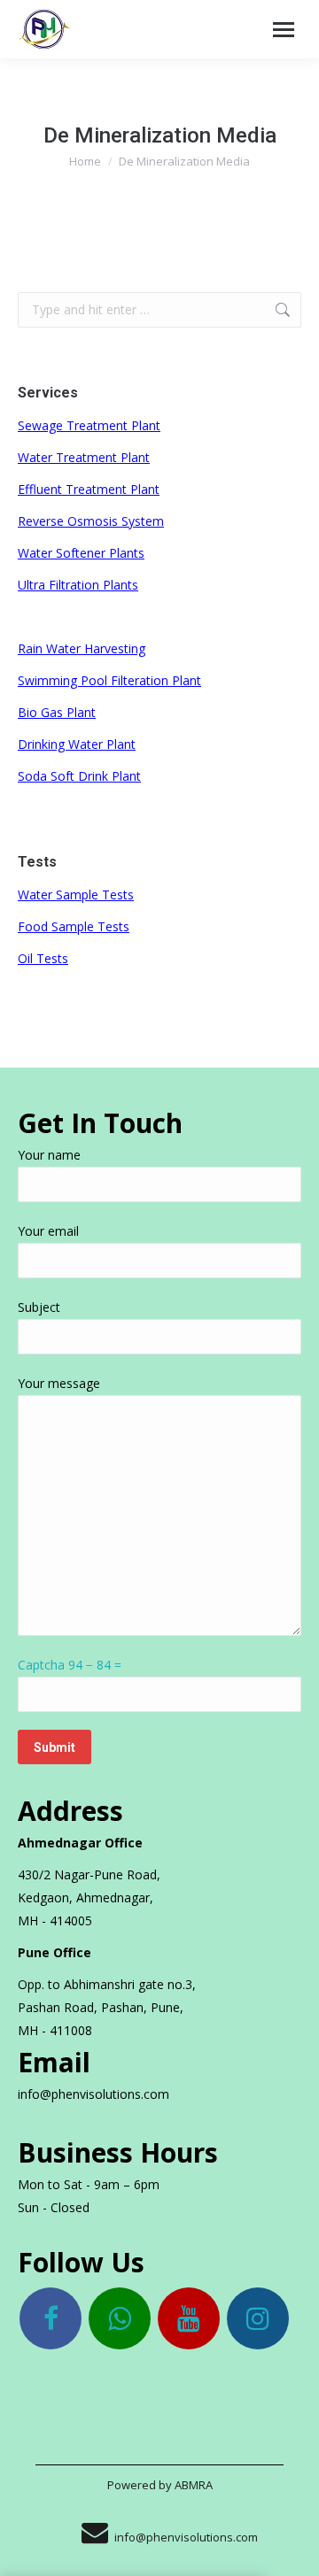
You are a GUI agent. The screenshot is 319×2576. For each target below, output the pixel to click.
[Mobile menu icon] (284, 30)
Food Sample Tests (74, 926)
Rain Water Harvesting (82, 648)
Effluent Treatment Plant (89, 489)
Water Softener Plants (81, 553)
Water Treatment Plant (84, 457)
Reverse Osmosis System (91, 521)
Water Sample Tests (76, 895)
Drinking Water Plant (77, 744)
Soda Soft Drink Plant (79, 776)
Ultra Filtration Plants (78, 585)
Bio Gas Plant (57, 712)
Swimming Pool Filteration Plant (109, 680)
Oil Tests (43, 958)
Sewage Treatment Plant (89, 425)
